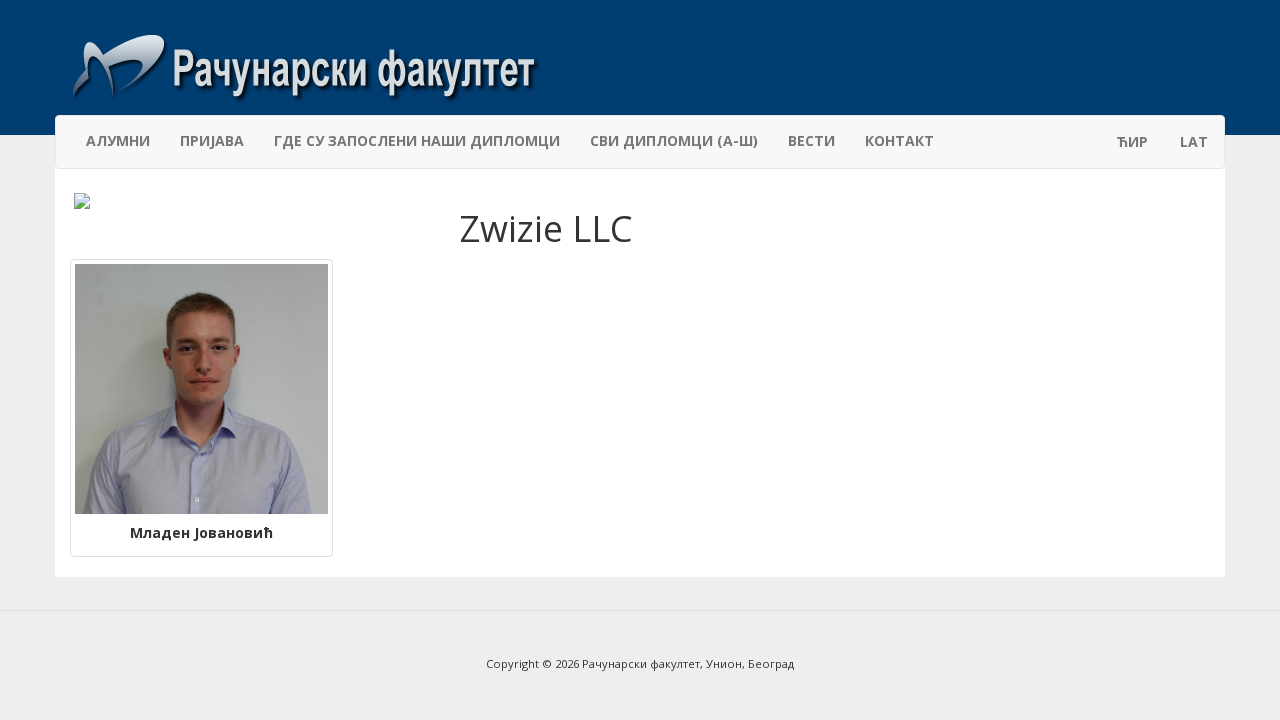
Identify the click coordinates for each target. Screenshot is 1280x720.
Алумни (118, 140)
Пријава (212, 140)
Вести (811, 140)
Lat (1194, 141)
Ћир (1132, 141)
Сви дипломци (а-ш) (674, 140)
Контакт (899, 140)
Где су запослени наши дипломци (417, 140)
